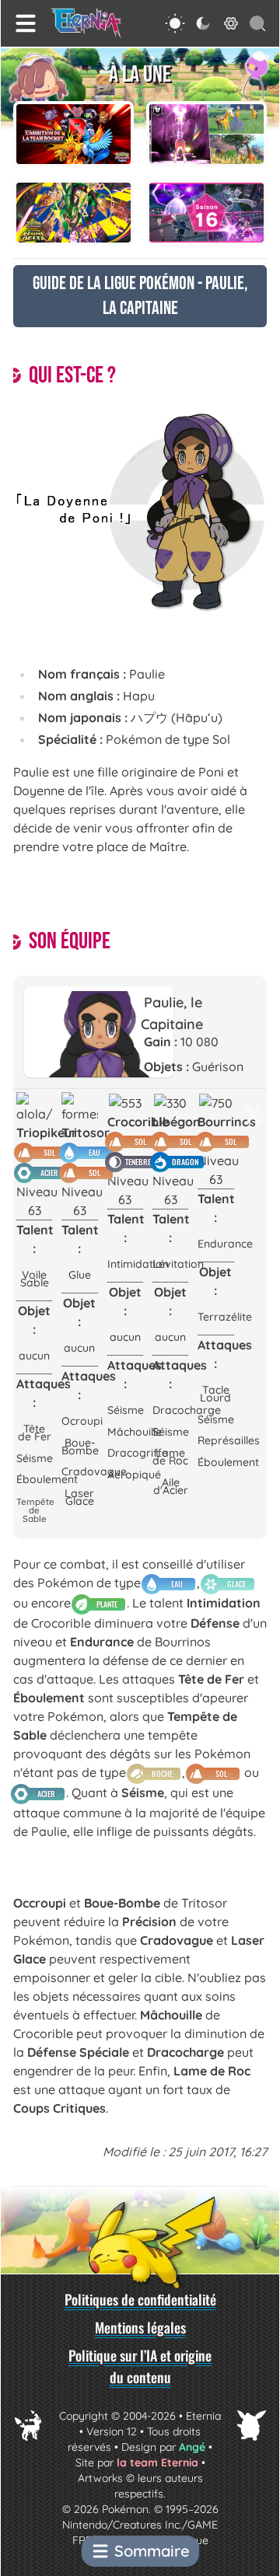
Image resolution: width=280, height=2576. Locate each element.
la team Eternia (157, 2463)
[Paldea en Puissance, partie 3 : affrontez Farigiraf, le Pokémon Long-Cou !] (206, 134)
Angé (192, 2447)
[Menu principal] (26, 23)
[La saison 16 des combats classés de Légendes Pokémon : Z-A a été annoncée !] (206, 213)
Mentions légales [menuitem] (140, 2327)
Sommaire (152, 2551)
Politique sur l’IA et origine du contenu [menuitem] (140, 2366)
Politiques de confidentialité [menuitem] (140, 2299)
